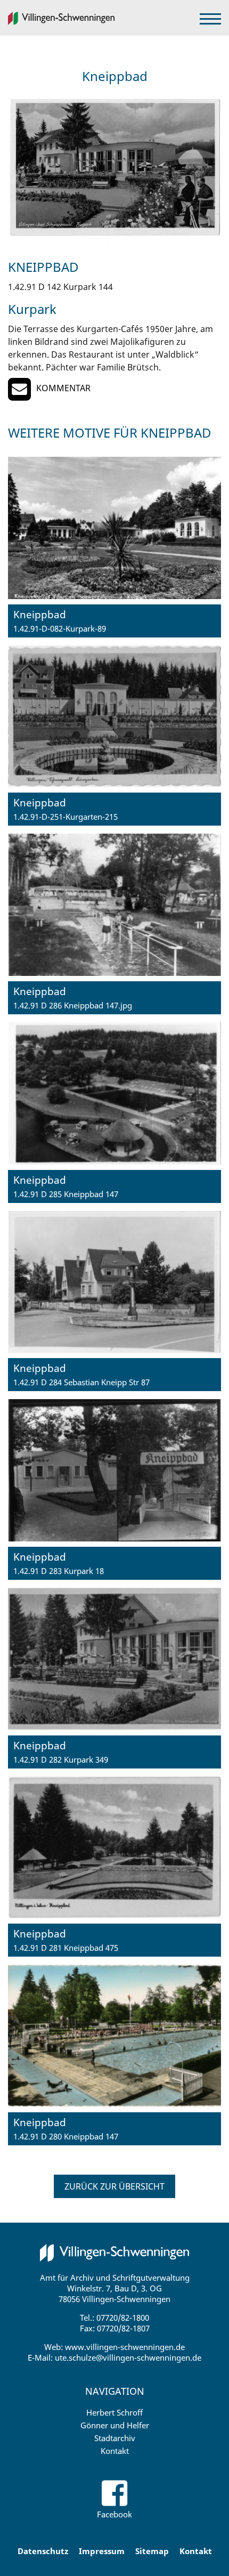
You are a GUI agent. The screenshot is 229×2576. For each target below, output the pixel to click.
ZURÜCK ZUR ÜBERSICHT (114, 2186)
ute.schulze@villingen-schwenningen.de (128, 2357)
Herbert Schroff (114, 2412)
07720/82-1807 (123, 2328)
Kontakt (115, 2451)
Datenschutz (43, 2551)
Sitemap (152, 2551)
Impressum (102, 2551)
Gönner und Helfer (115, 2425)
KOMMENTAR (63, 388)
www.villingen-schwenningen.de (125, 2347)
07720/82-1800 (123, 2317)
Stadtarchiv (115, 2438)
